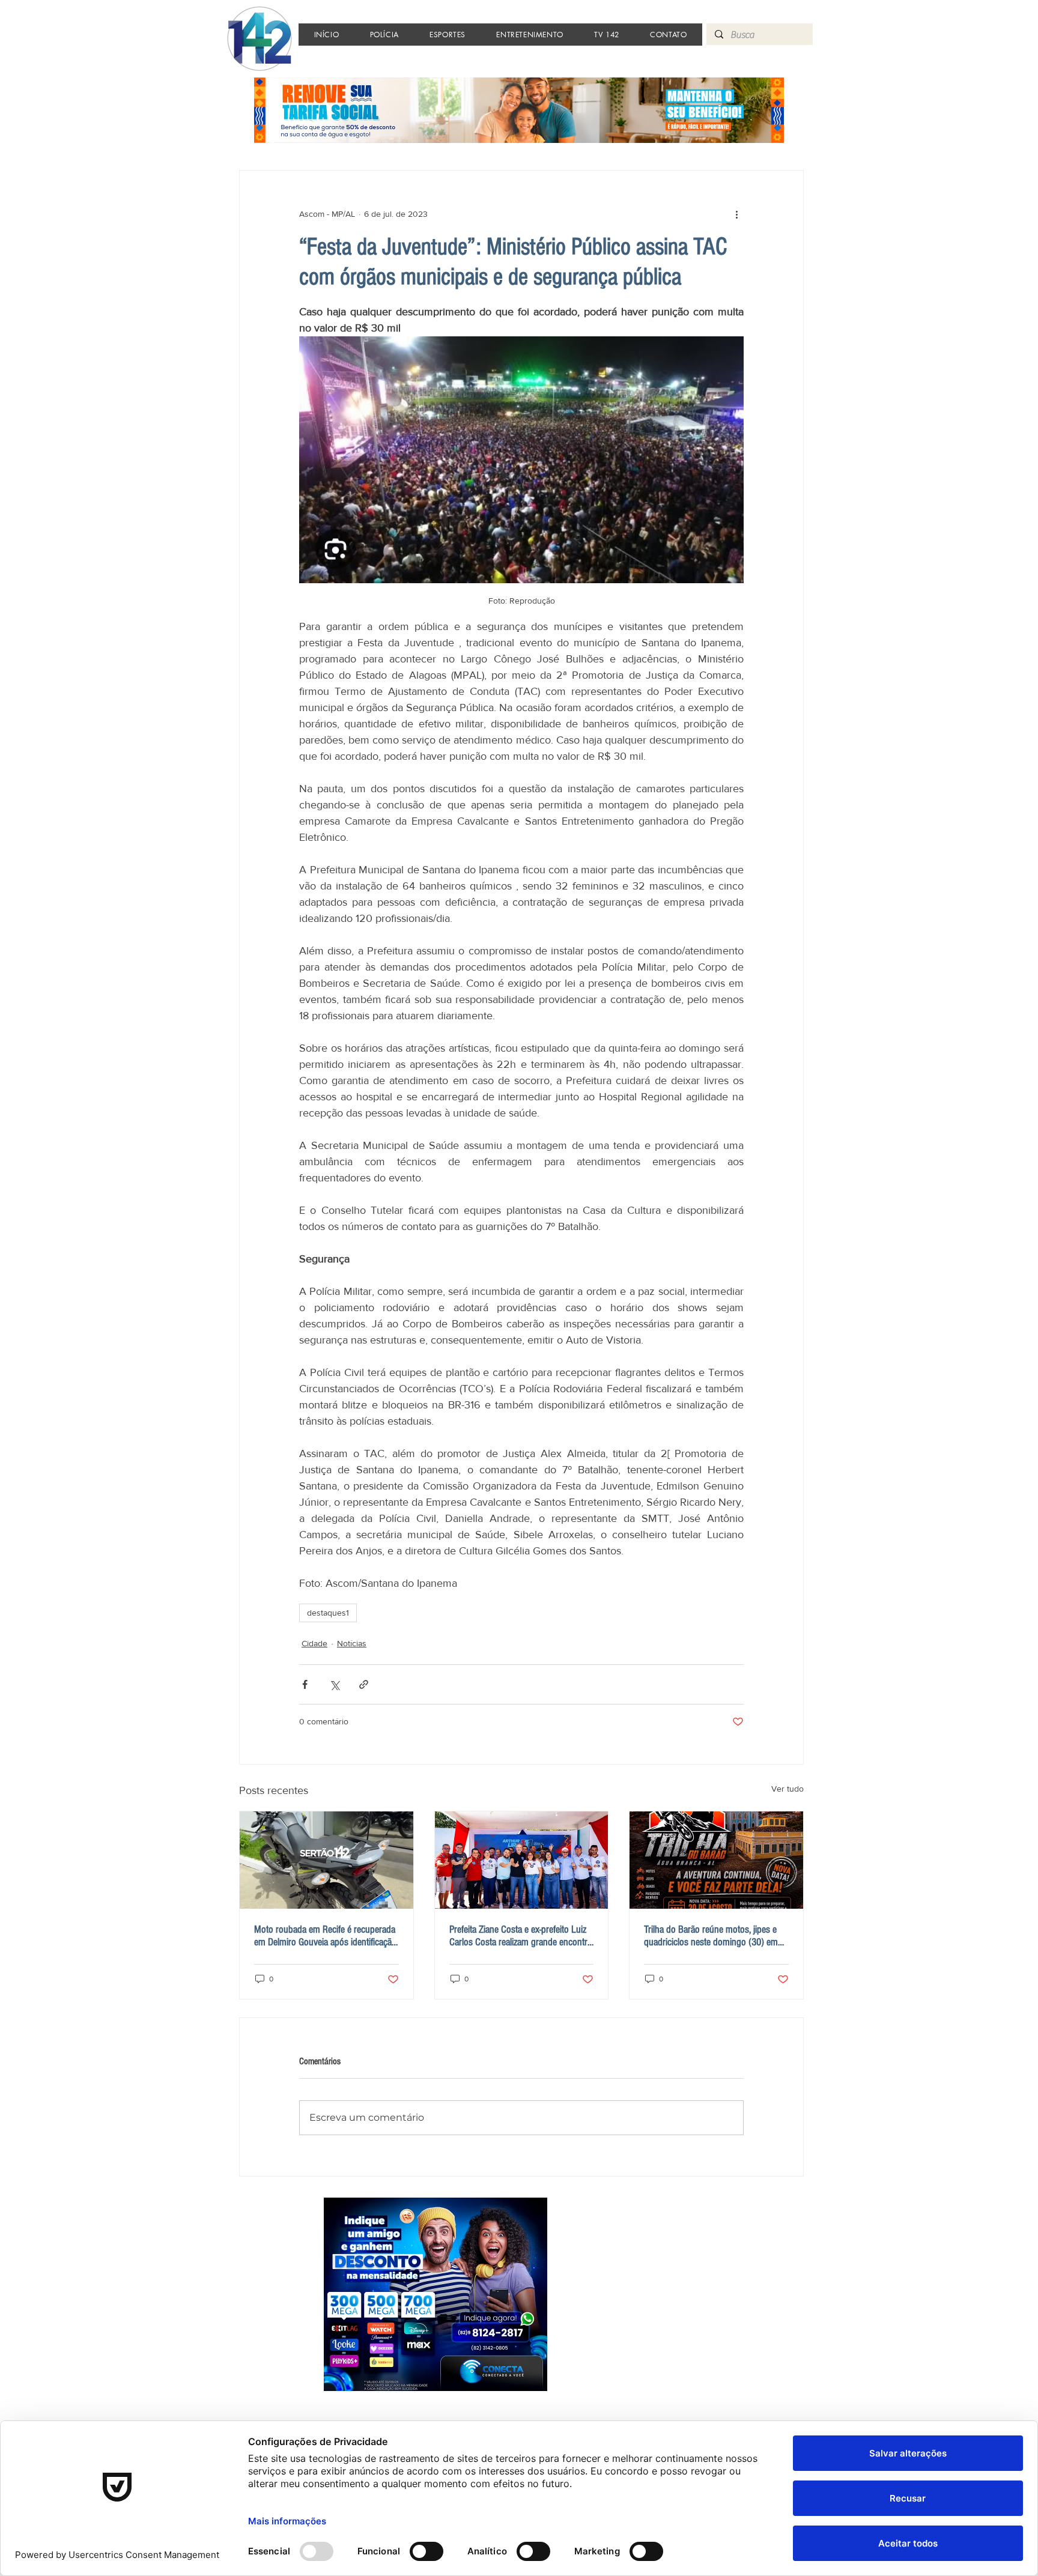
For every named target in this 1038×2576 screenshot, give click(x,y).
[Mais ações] (736, 214)
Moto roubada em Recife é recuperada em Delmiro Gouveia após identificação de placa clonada (325, 1936)
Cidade (314, 1643)
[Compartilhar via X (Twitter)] (334, 1684)
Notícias (352, 1643)
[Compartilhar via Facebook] (305, 1684)
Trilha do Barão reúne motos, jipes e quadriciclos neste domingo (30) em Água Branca (711, 1936)
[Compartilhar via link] (364, 1684)
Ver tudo (788, 1789)
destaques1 (328, 1613)
